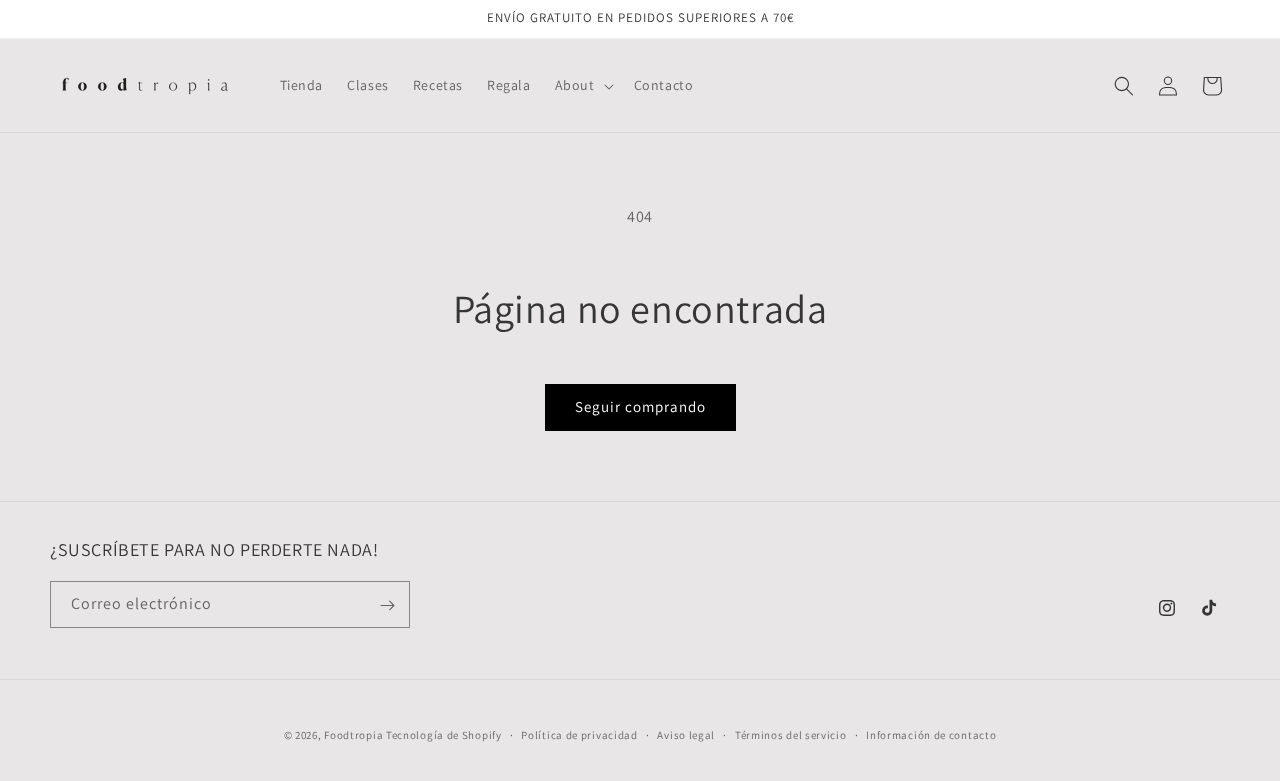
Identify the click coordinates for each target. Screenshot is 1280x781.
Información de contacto (931, 734)
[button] (582, 85)
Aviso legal (686, 734)
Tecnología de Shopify (444, 735)
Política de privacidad (579, 734)
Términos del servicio (791, 734)
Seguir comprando (640, 406)
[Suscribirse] (387, 605)
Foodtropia (353, 735)
